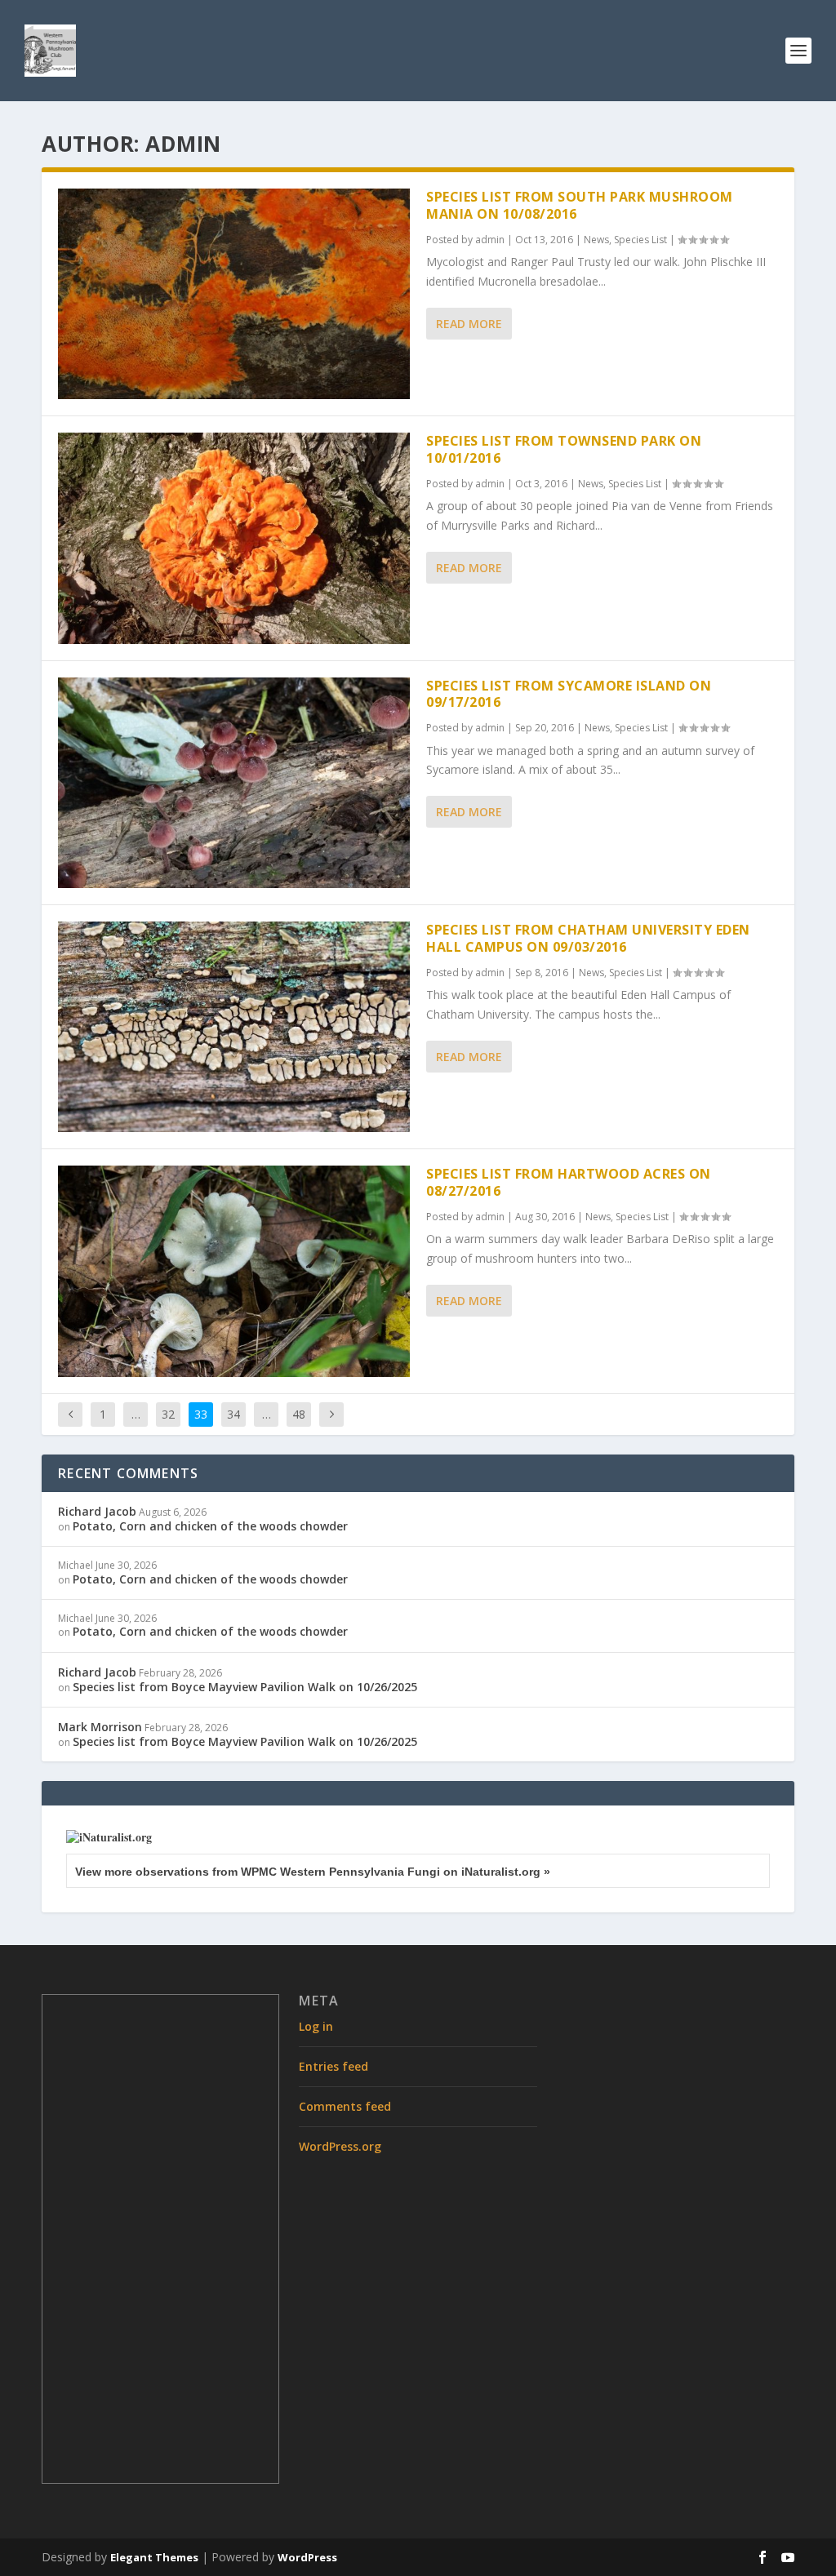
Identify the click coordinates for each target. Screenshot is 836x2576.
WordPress (307, 2557)
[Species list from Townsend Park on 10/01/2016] (234, 538)
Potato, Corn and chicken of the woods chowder (210, 1526)
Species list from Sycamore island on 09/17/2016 (569, 694)
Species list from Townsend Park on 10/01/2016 (564, 449)
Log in (316, 2026)
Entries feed (334, 2066)
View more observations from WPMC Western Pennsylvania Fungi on (313, 1872)
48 (299, 1414)
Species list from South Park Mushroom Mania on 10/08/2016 (580, 205)
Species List (640, 240)
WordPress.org (340, 2146)
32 (168, 1414)
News (596, 240)
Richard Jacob (97, 1511)
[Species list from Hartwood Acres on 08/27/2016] (234, 1271)
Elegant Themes (154, 2557)
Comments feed (345, 2106)
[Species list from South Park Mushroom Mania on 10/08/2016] (234, 294)
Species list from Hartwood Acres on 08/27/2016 (569, 1182)
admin (490, 240)
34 (233, 1414)
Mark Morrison (100, 1727)
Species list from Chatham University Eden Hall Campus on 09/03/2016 (588, 938)
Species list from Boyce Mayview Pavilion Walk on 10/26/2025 (245, 1687)
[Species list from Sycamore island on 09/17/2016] (234, 783)
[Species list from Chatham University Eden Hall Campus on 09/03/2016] (234, 1027)
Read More (469, 324)
